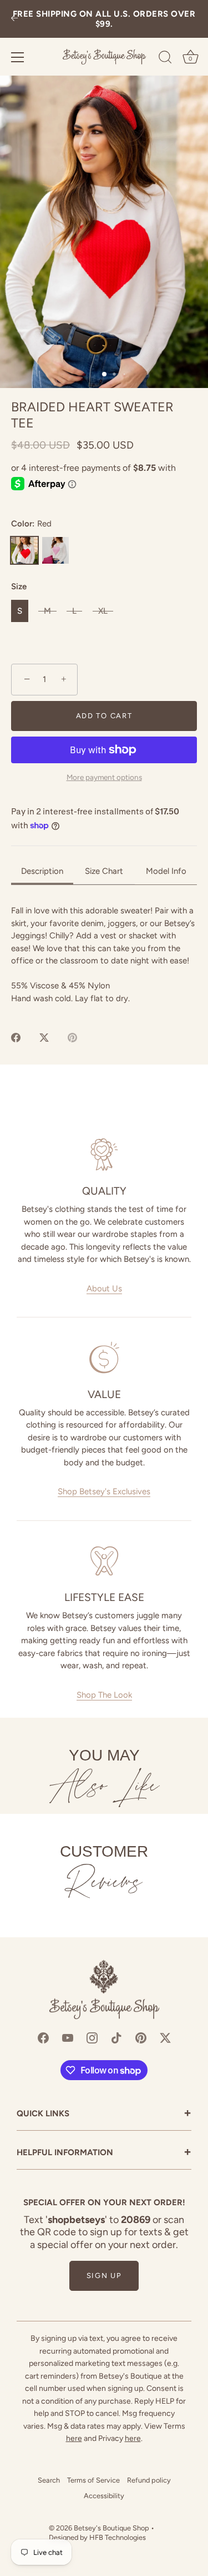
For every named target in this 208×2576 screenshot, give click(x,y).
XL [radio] (103, 611)
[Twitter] (165, 2037)
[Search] (165, 59)
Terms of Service (93, 2480)
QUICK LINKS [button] (104, 2114)
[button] (104, 232)
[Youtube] (68, 2037)
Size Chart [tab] (104, 871)
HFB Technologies (118, 2537)
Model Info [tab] (166, 871)
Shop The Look (104, 1695)
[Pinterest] (141, 2037)
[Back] (14, 19)
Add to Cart (104, 716)
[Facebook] (43, 2037)
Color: (31, 524)
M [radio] (47, 611)
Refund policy (149, 2480)
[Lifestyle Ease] (104, 1561)
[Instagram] (92, 2037)
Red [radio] (24, 550)
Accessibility (104, 2496)
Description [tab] (42, 871)
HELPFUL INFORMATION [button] (104, 2153)
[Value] (104, 1357)
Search (49, 2480)
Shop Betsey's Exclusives (104, 1491)
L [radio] (74, 611)
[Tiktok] (116, 2037)
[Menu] (18, 57)
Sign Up (104, 2276)
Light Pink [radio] (55, 550)
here (74, 2438)
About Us (104, 1289)
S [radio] (20, 611)
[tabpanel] (104, 954)
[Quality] (104, 1155)
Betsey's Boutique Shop (111, 2528)
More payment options (104, 777)
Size (19, 586)
